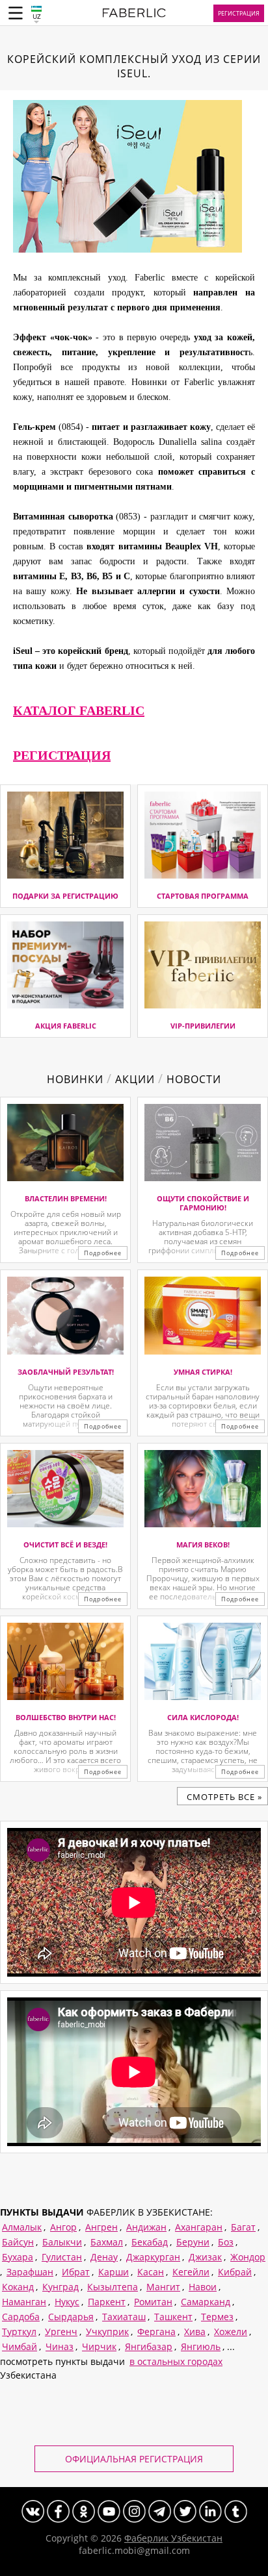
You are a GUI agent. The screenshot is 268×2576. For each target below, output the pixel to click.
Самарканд (206, 2302)
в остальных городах (176, 2361)
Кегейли (191, 2272)
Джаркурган (153, 2257)
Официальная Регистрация (134, 2459)
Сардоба (21, 2317)
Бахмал (107, 2242)
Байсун (18, 2242)
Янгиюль (201, 2346)
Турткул (19, 2332)
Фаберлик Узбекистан (173, 2538)
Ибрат (76, 2272)
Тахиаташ (124, 2317)
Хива (195, 2332)
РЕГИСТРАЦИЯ (62, 755)
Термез (217, 2317)
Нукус (67, 2302)
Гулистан (62, 2257)
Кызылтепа (113, 2287)
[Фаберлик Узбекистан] (134, 15)
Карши (114, 2272)
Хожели (231, 2332)
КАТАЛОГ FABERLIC (79, 710)
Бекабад (150, 2242)
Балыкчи (62, 2242)
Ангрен (101, 2227)
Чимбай (20, 2346)
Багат (243, 2227)
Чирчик (99, 2346)
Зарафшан (30, 2272)
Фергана (156, 2332)
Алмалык (22, 2227)
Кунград (60, 2287)
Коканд (18, 2287)
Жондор (248, 2257)
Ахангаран (199, 2227)
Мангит (163, 2287)
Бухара (18, 2257)
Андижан (146, 2227)
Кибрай (235, 2272)
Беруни (193, 2242)
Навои (203, 2287)
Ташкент (173, 2317)
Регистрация (239, 13)
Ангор (63, 2227)
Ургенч (61, 2332)
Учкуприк (107, 2332)
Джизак (205, 2257)
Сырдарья (71, 2317)
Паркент (107, 2302)
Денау (104, 2257)
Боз (226, 2242)
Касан (151, 2272)
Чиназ (60, 2346)
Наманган (24, 2302)
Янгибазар (149, 2346)
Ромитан (153, 2302)
